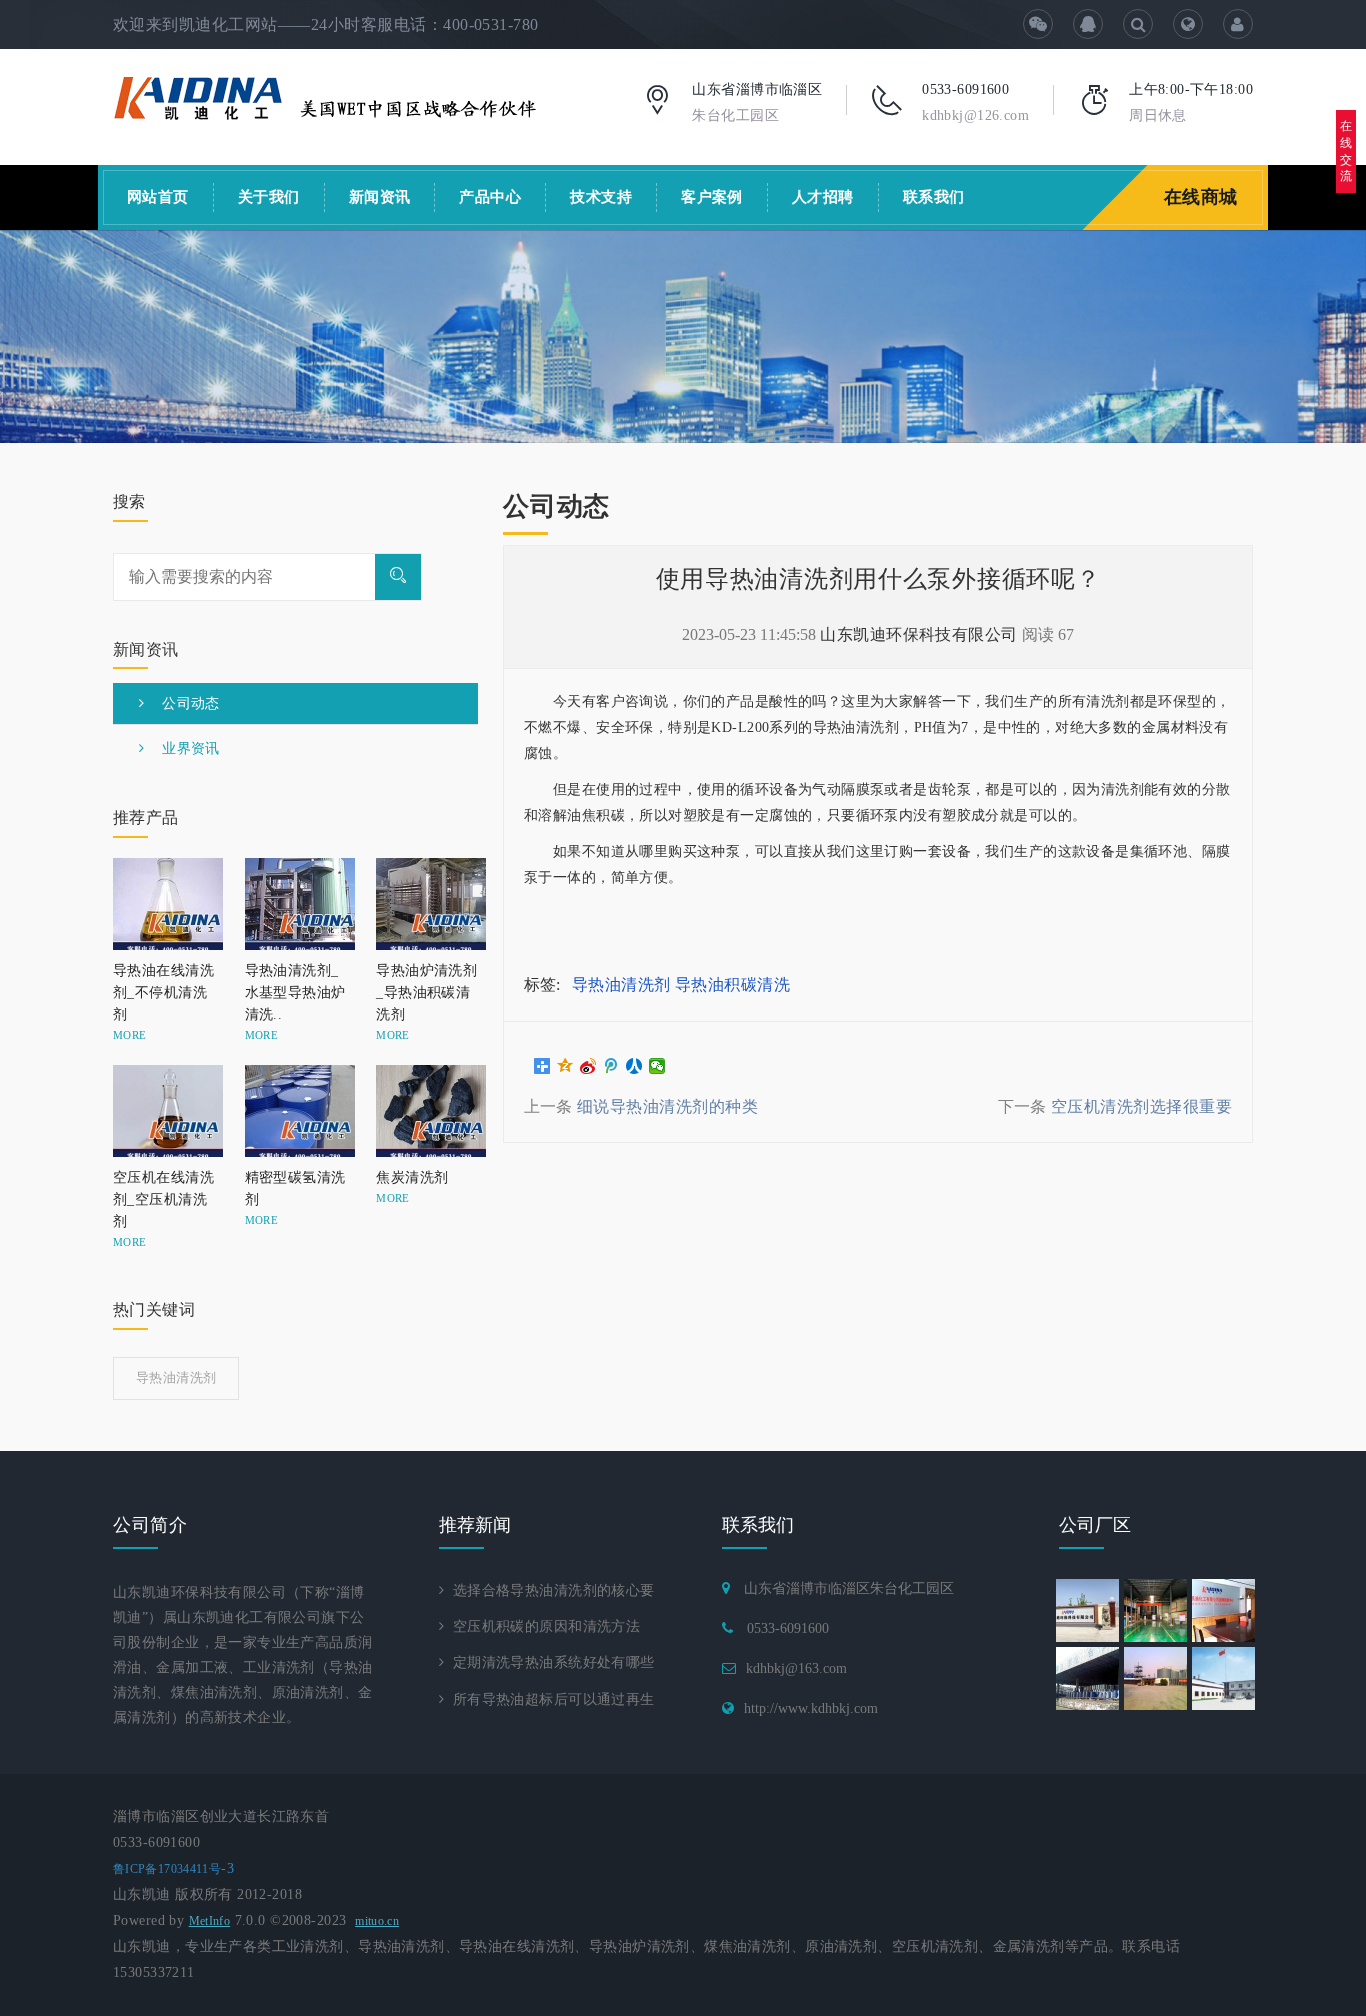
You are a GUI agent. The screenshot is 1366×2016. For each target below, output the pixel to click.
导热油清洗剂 (621, 984)
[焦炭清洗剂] (427, 1111)
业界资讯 (181, 748)
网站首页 (158, 197)
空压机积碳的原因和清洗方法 (542, 1626)
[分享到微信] (657, 1066)
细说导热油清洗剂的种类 (667, 1106)
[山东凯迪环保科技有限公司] (325, 96)
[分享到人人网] (634, 1066)
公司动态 (181, 703)
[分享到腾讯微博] (611, 1066)
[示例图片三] (683, 336)
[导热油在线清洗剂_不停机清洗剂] (164, 904)
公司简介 (150, 1525)
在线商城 (1201, 197)
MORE (129, 1035)
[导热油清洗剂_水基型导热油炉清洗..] (296, 904)
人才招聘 (823, 197)
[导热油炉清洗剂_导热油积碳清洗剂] (427, 904)
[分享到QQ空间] (565, 1066)
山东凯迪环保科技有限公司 (919, 634)
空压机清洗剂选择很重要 (1141, 1106)
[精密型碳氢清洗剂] (296, 1111)
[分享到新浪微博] (588, 1066)
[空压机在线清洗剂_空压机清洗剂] (164, 1111)
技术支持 (601, 197)
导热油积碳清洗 (732, 984)
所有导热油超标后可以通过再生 (549, 1699)
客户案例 (712, 197)
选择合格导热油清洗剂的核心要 (549, 1590)
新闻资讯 (380, 197)
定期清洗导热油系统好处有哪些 (549, 1662)
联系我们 (934, 197)
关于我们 (269, 197)
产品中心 (490, 197)
